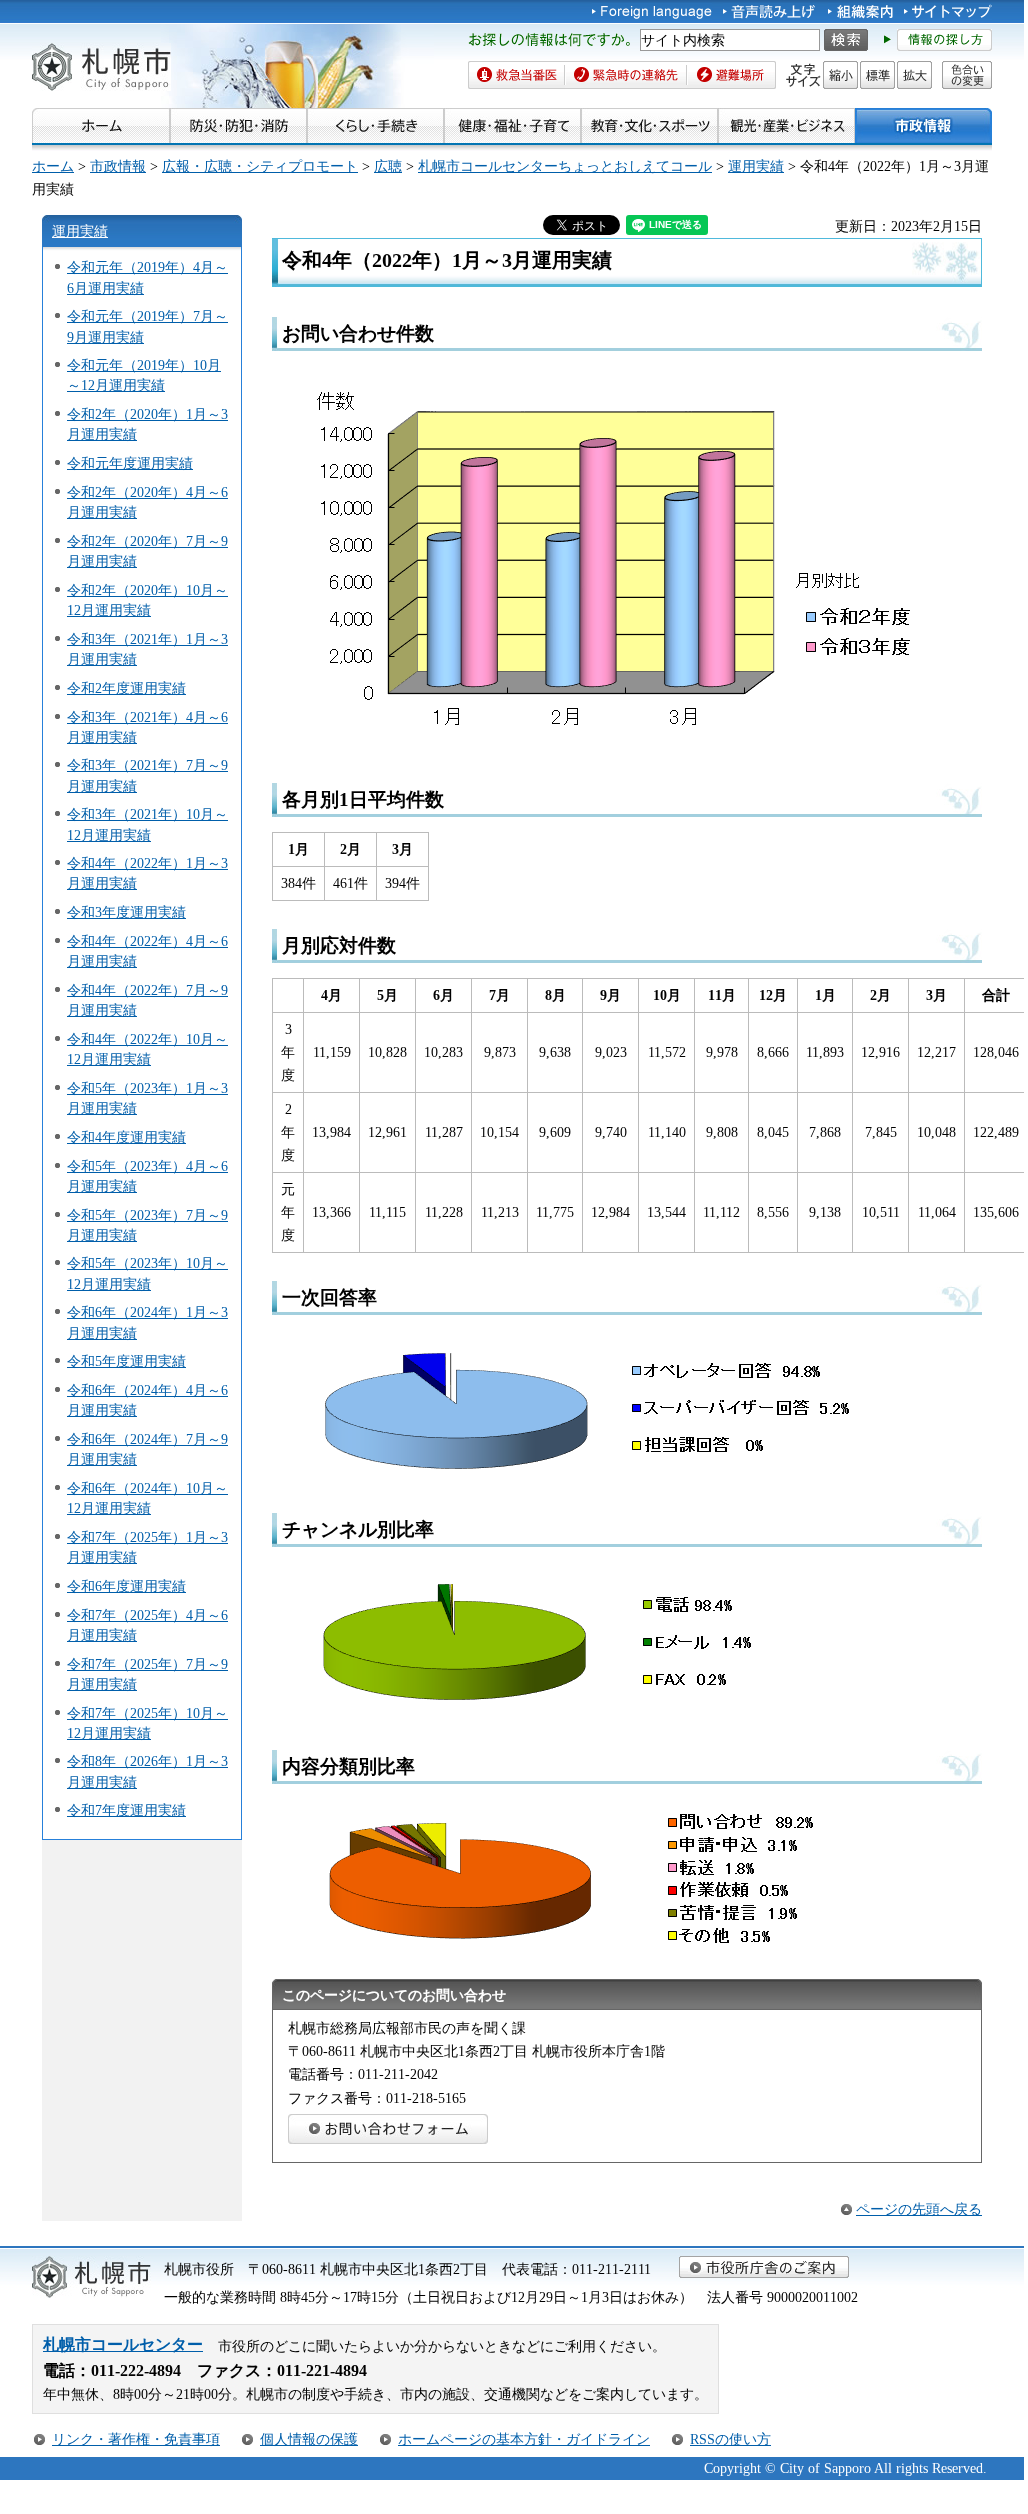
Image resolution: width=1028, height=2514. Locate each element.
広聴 (388, 166)
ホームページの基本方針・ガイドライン (524, 2439)
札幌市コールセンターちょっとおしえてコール (565, 166)
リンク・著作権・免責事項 (136, 2439)
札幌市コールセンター (123, 2344)
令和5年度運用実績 (126, 1361)
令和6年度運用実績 (126, 1586)
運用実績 (756, 166)
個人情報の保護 (309, 2439)
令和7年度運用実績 (126, 1810)
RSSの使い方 (730, 2439)
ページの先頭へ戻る (919, 2209)
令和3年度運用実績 (126, 912)
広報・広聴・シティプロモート (260, 166)
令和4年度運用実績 (126, 1137)
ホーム (53, 166)
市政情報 (118, 166)
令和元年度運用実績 (130, 463)
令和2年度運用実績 (126, 688)
